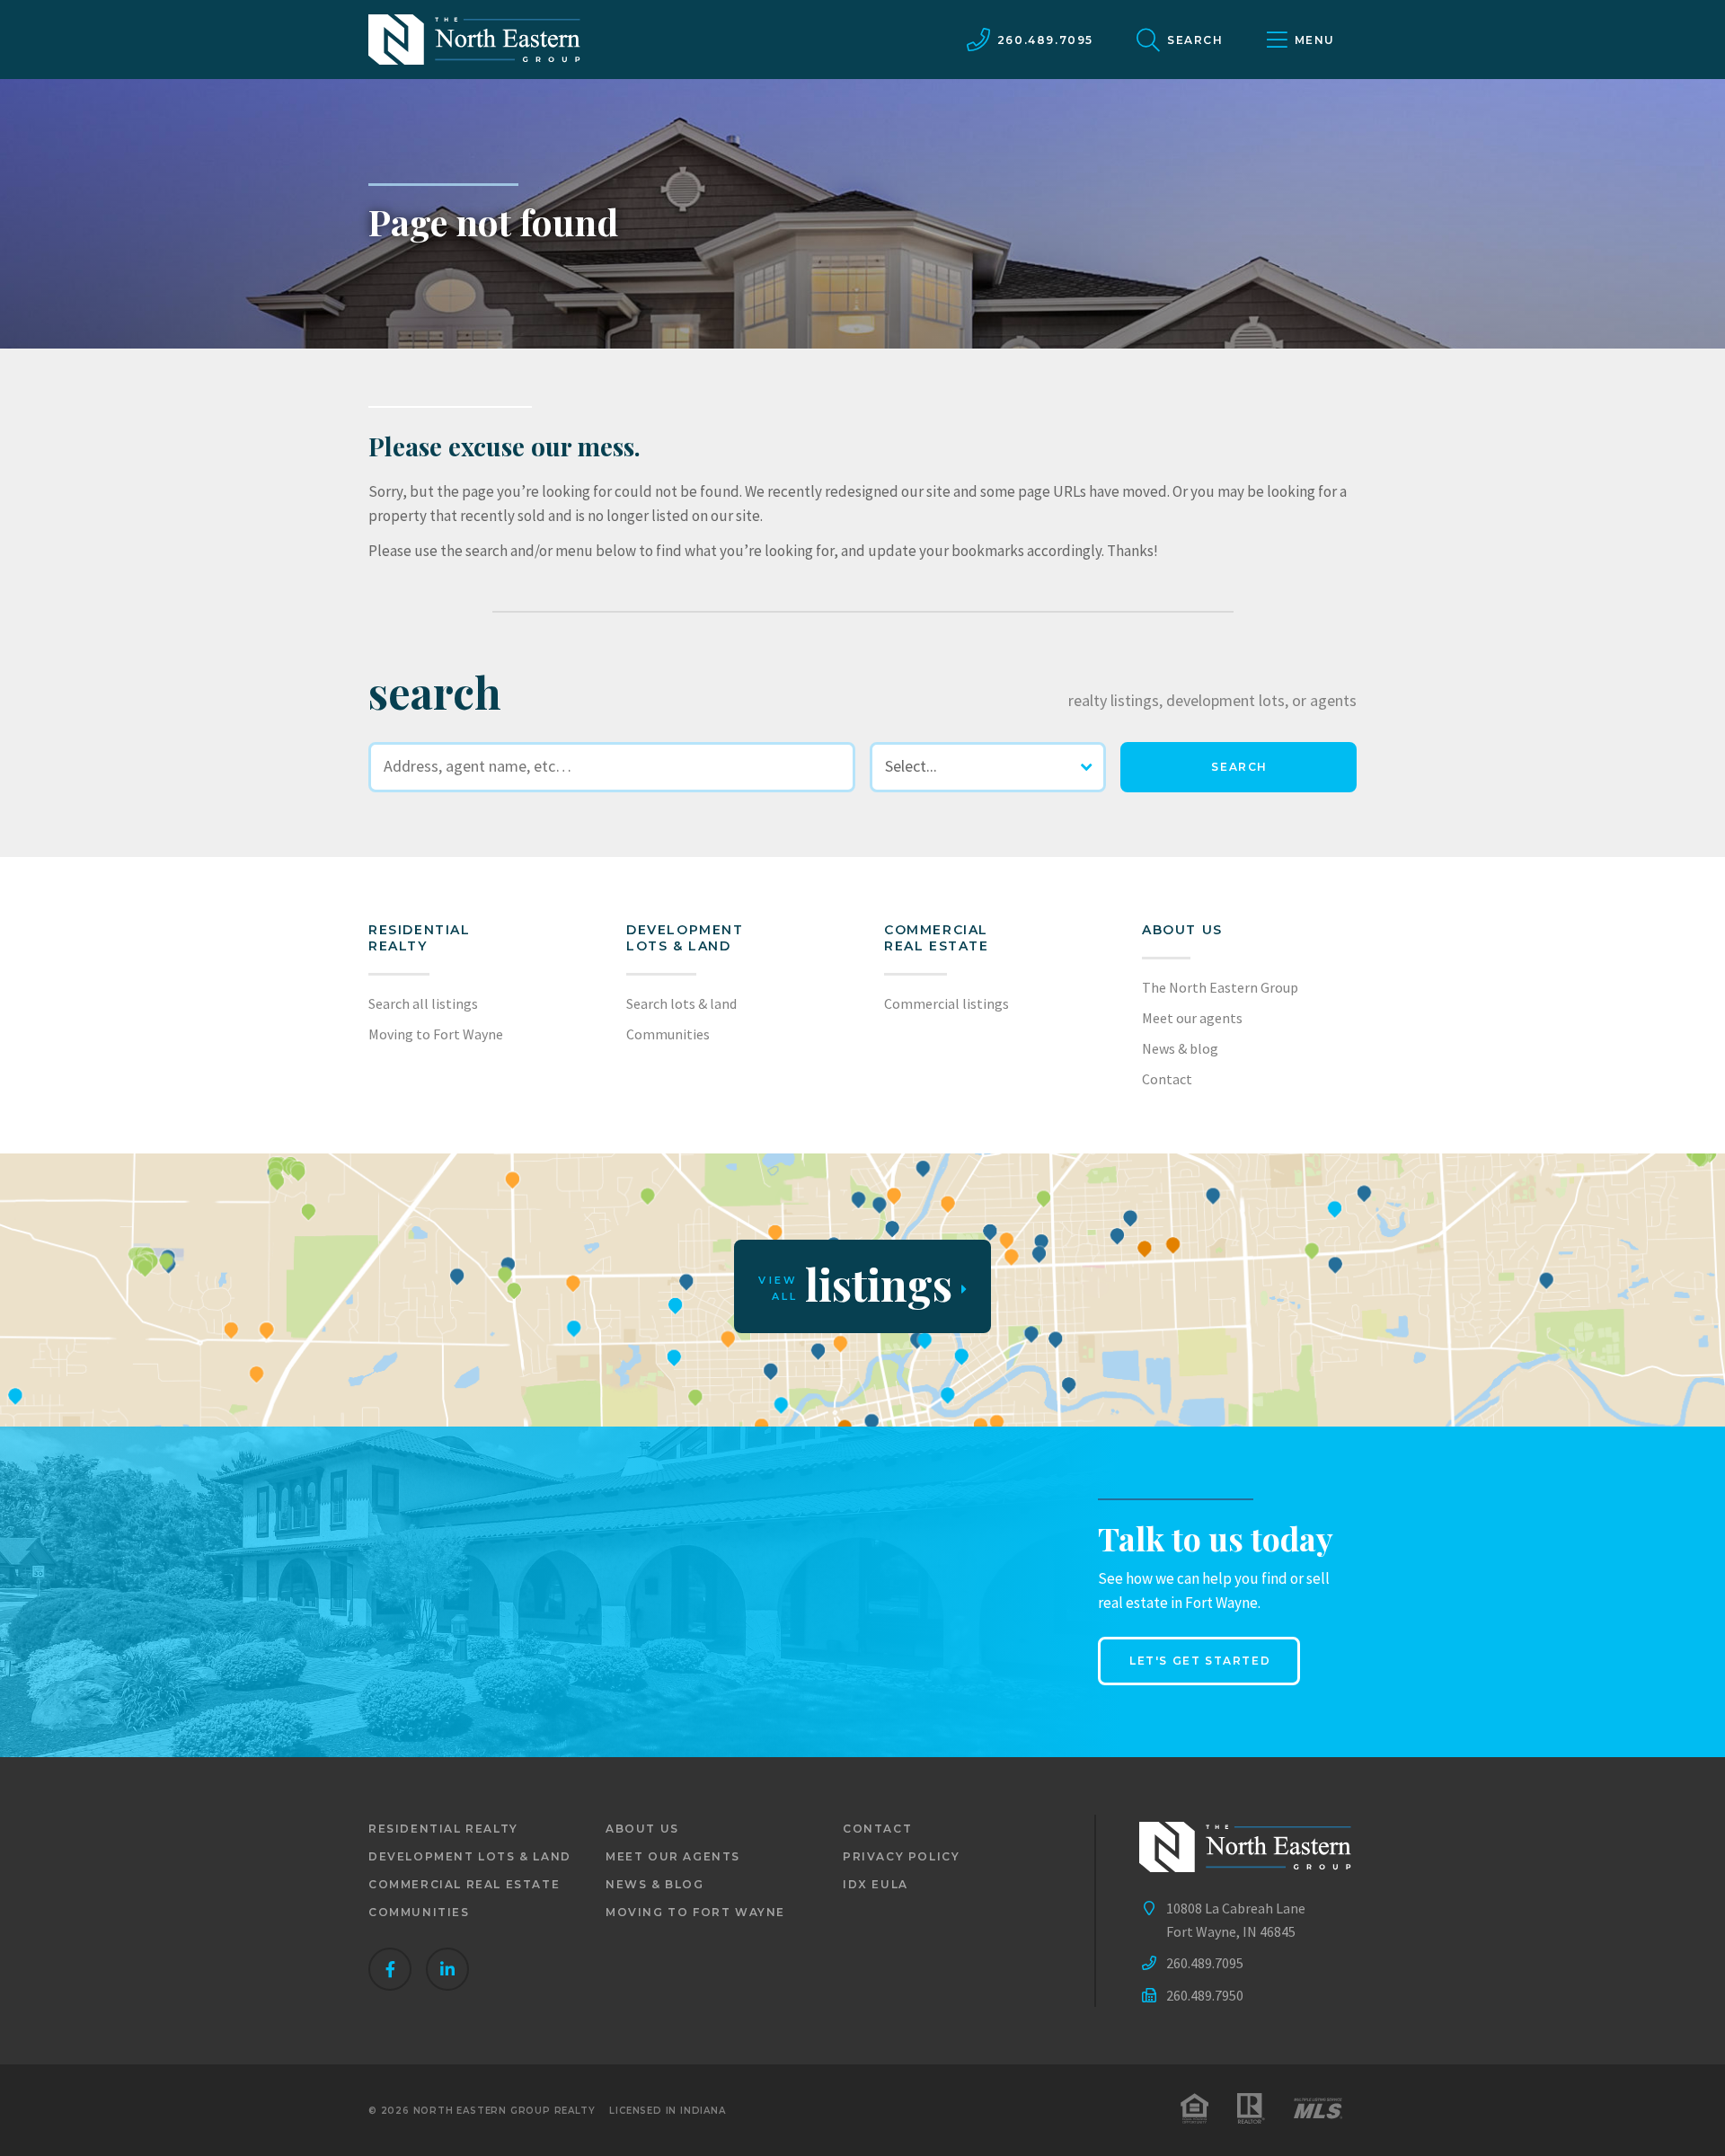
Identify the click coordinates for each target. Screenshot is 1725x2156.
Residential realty (420, 938)
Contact (1167, 1079)
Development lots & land (685, 938)
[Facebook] (390, 1969)
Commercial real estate (464, 1884)
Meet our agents (1192, 1018)
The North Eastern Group (1220, 987)
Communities (668, 1034)
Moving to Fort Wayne (436, 1034)
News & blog (1180, 1048)
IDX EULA (876, 1884)
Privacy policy (901, 1856)
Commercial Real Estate (937, 938)
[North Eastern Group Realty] (474, 40)
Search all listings (423, 1003)
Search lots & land (681, 1003)
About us (1182, 930)
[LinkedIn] (447, 1969)
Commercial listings (947, 1003)
